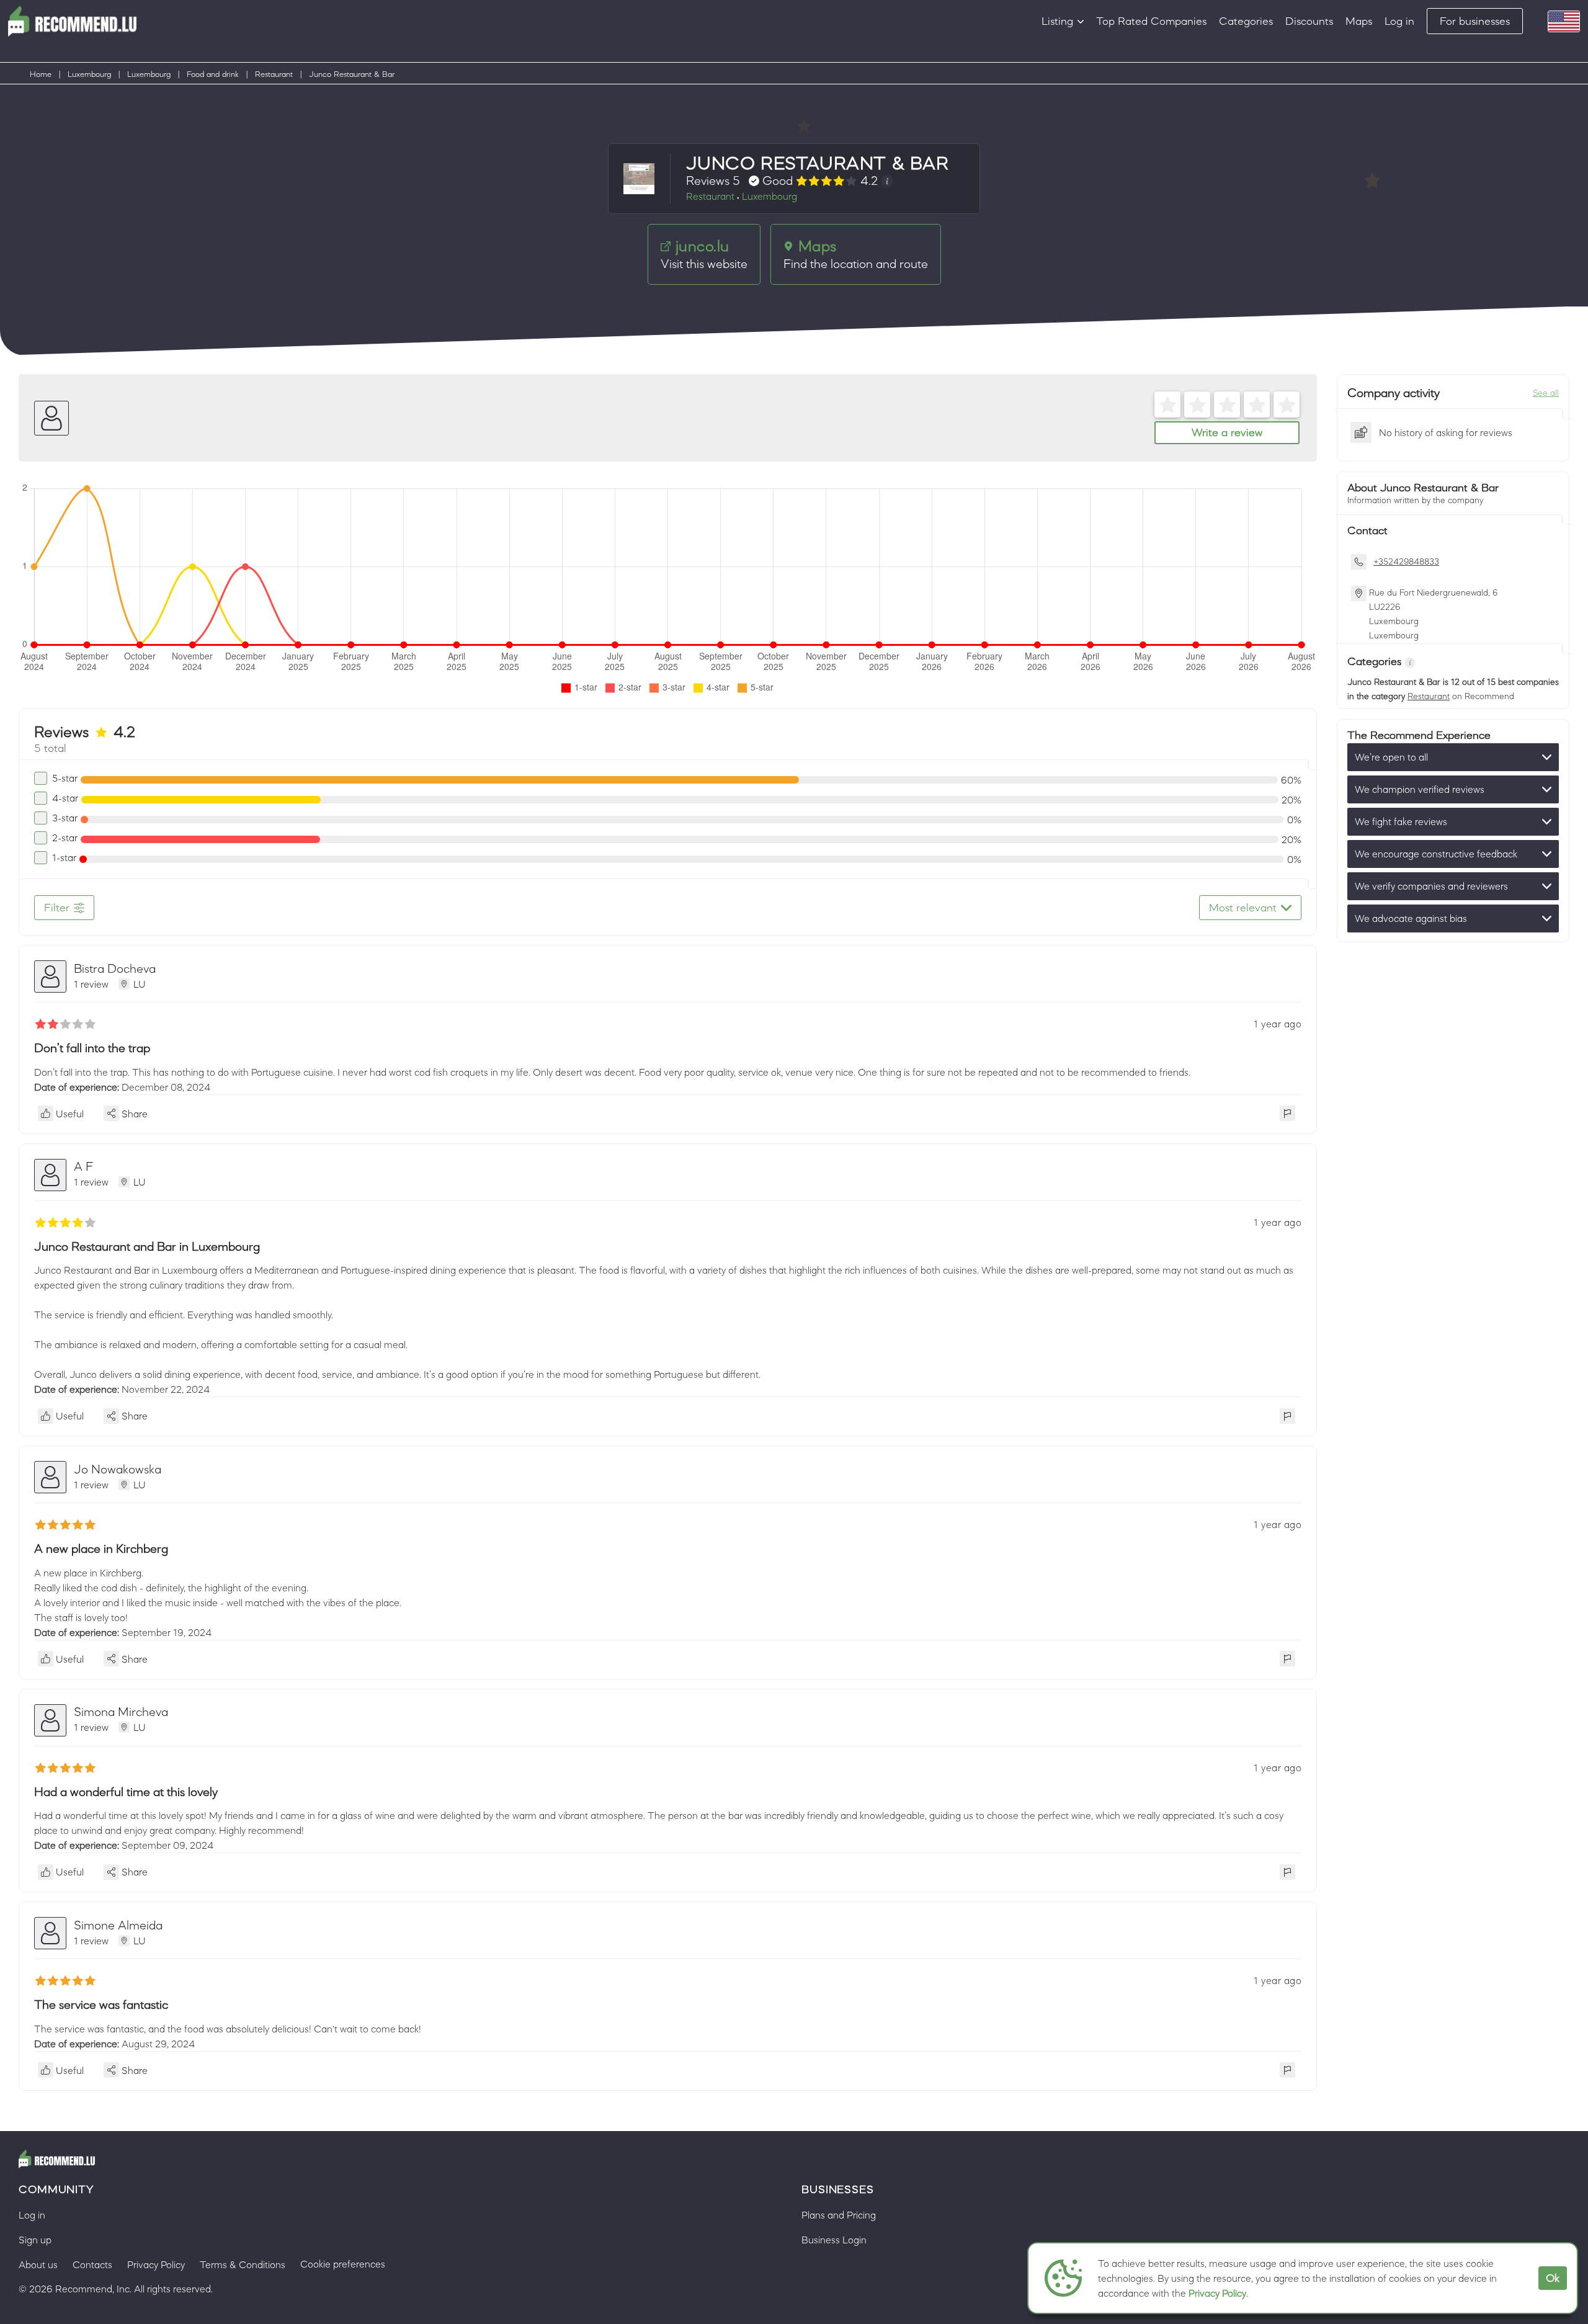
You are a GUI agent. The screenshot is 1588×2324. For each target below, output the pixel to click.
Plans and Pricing (839, 2215)
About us (38, 2264)
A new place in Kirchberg (101, 1549)
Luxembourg (89, 74)
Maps (1359, 21)
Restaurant (274, 74)
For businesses (1475, 21)
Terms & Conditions (243, 2264)
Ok (1553, 2278)
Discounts (1309, 21)
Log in (1399, 21)
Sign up (35, 2240)
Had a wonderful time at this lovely (126, 1792)
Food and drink (213, 74)
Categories (1246, 21)
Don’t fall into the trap (92, 1048)
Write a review (1227, 432)
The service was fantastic (101, 2004)
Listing (1057, 21)
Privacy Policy (1217, 2293)
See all (1546, 393)
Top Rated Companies (1151, 21)
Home (41, 74)
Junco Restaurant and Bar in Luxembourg (147, 1246)
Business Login (834, 2240)
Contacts (92, 2264)
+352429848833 (1406, 561)
